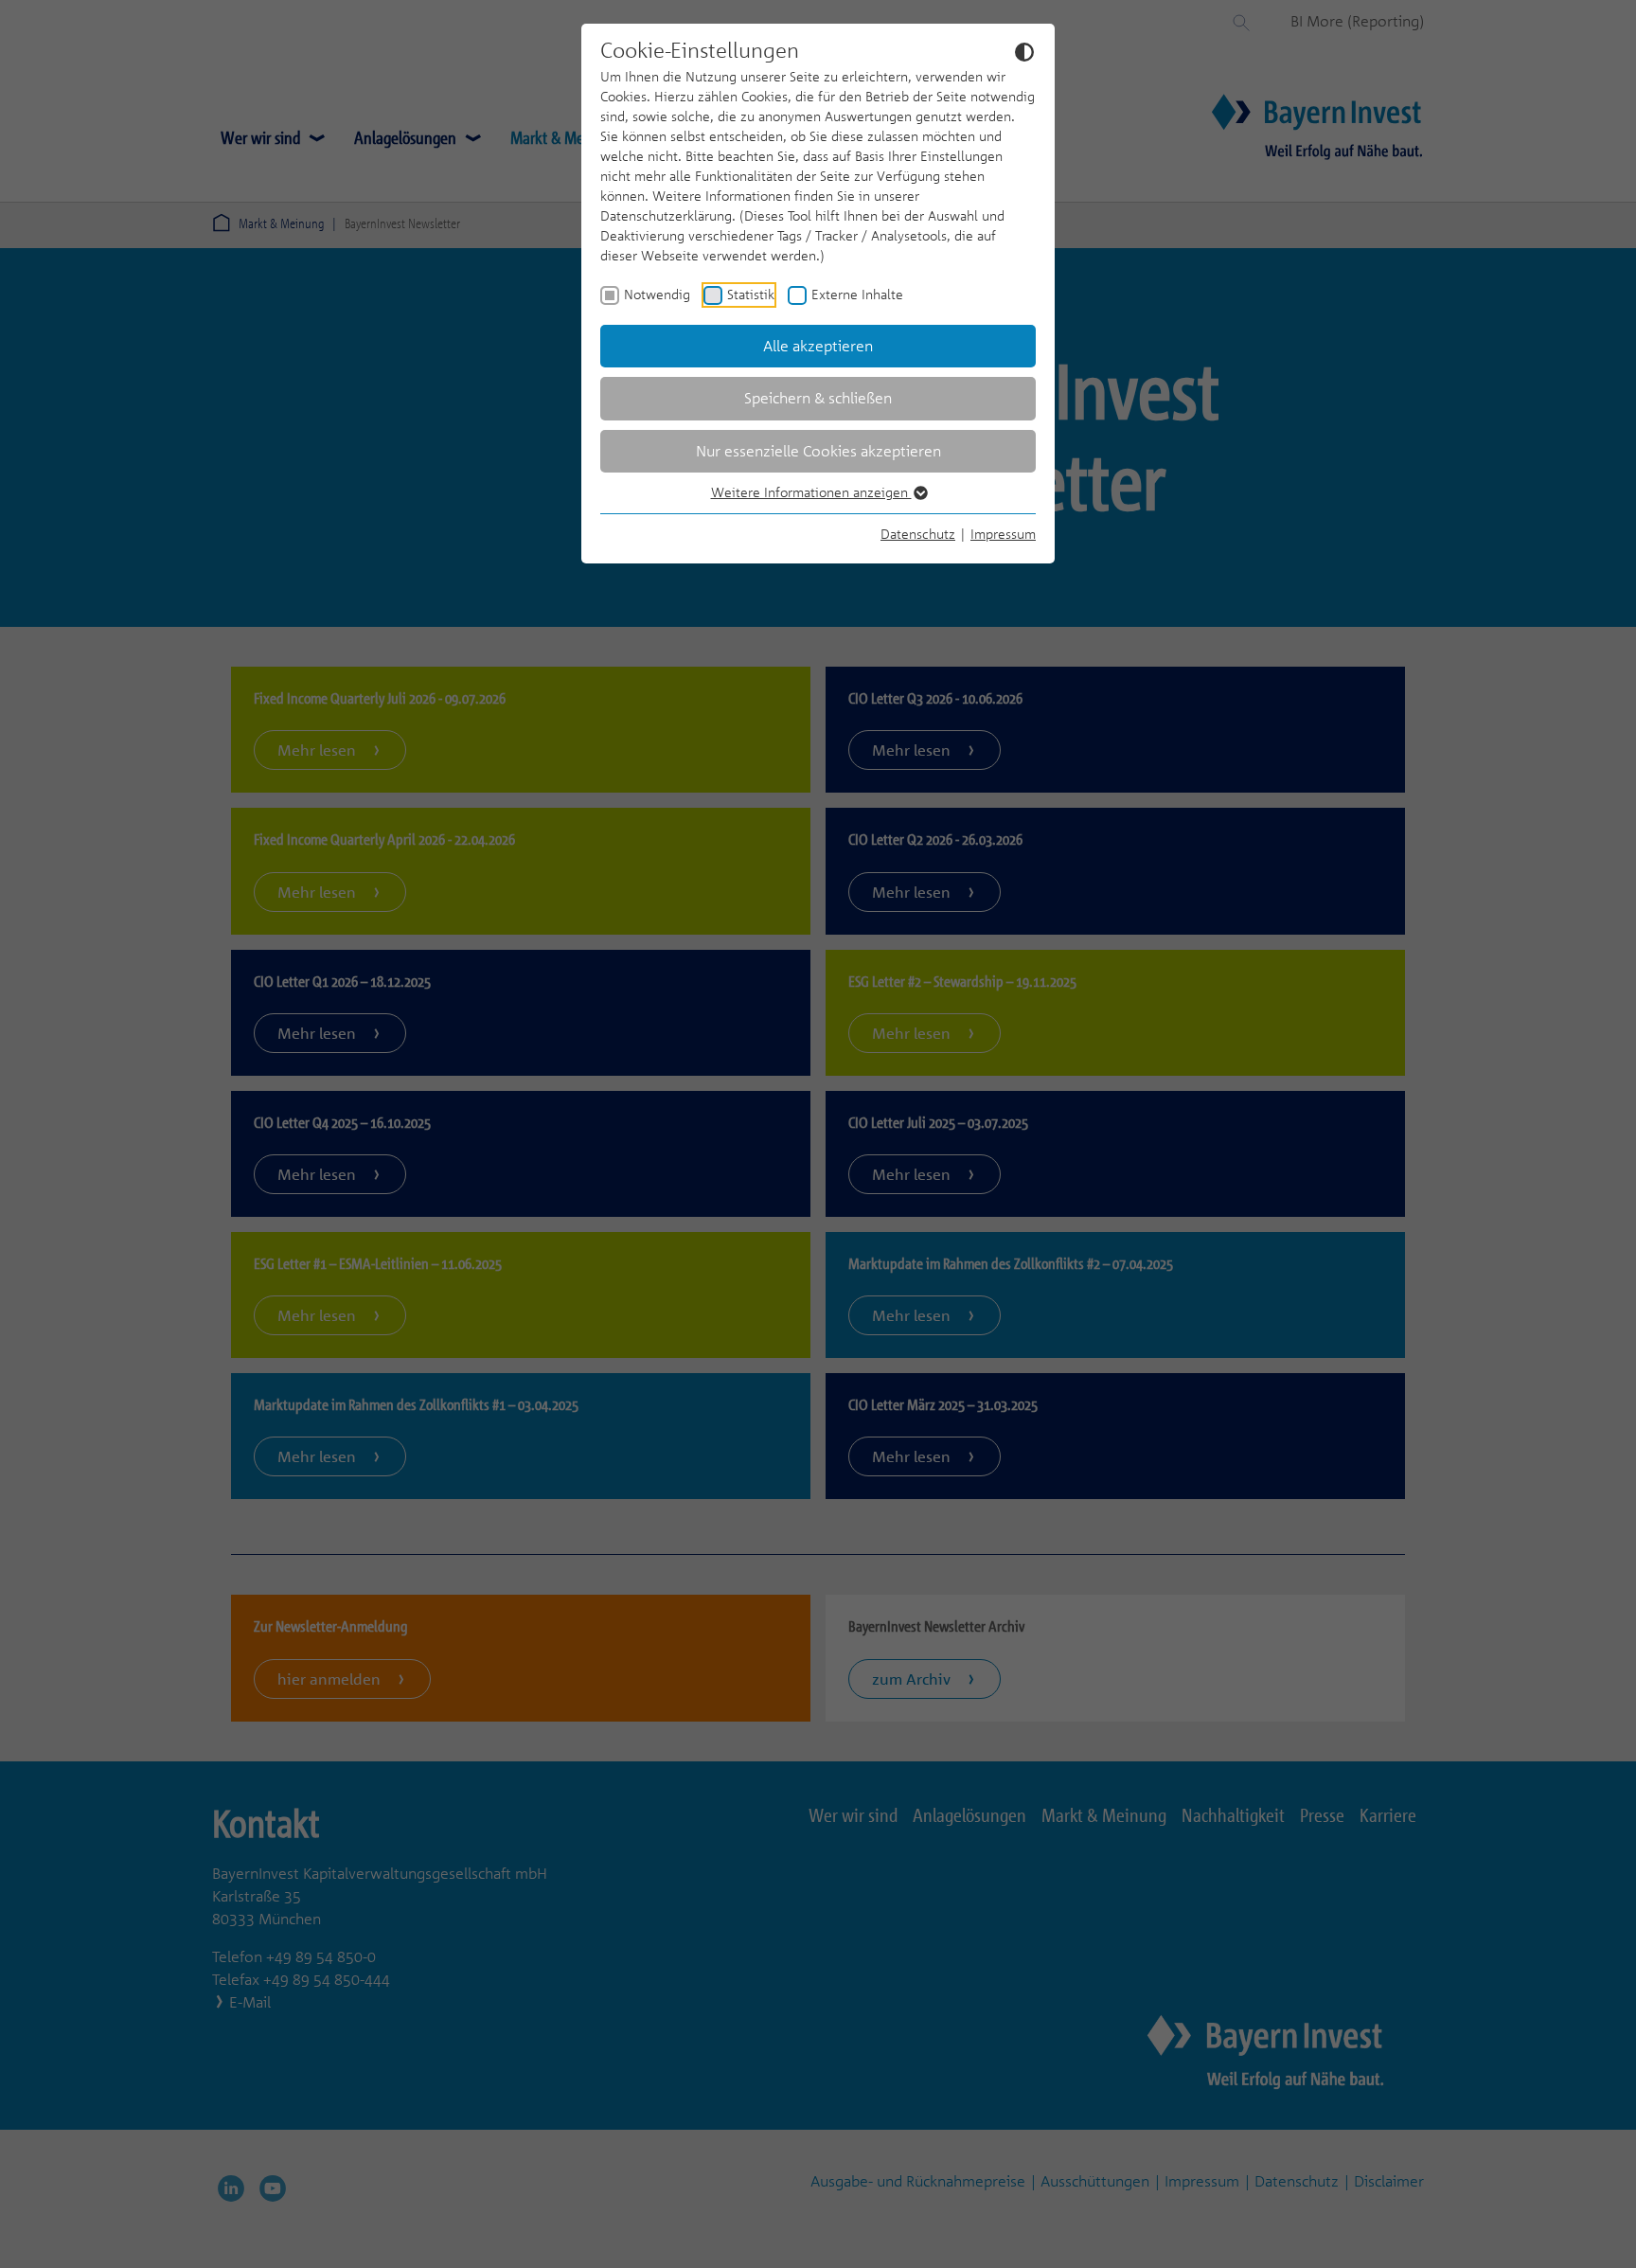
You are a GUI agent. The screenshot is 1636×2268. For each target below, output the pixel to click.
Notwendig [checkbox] (657, 294)
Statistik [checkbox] (751, 294)
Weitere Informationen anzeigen (811, 492)
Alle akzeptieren (818, 346)
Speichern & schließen (818, 398)
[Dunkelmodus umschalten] (1024, 51)
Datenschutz (918, 534)
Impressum (1003, 534)
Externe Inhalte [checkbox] (857, 294)
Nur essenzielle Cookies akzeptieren (818, 451)
